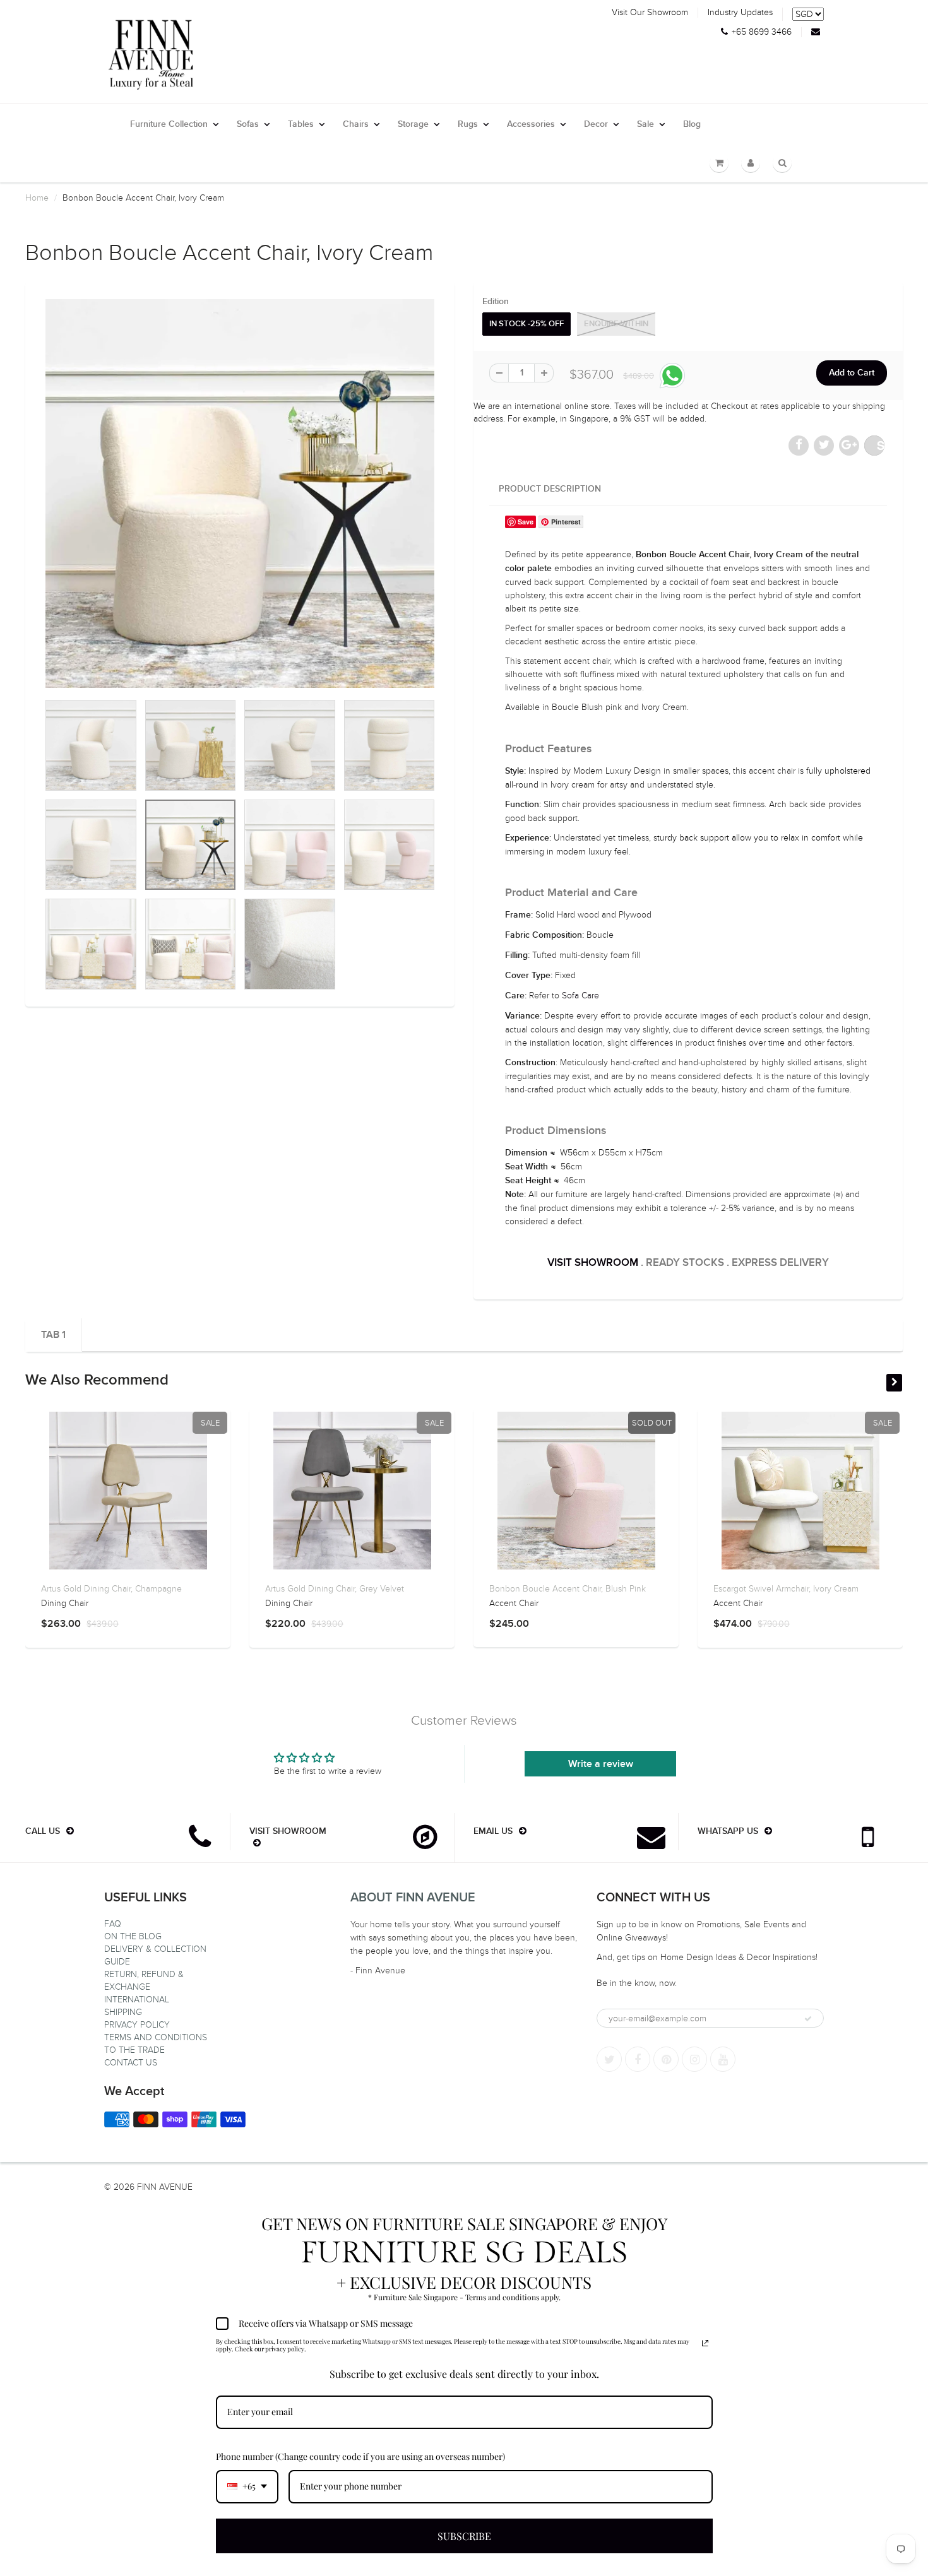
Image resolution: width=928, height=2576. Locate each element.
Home (37, 198)
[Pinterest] (666, 2059)
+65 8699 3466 (762, 32)
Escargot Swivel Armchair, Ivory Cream (786, 1589)
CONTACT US (131, 2063)
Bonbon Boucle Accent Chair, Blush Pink (568, 1589)
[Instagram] (694, 2059)
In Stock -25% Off (526, 324)
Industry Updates (740, 13)
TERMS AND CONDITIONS (156, 2037)
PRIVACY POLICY (137, 2025)
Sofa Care (580, 996)
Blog (692, 124)
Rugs (468, 124)
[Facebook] (638, 2059)
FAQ (113, 1924)
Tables (301, 124)
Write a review (601, 1764)
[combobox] (247, 2487)
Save (881, 445)
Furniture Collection (169, 124)
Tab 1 (53, 1335)
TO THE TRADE (134, 2050)
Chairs (356, 124)
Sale (645, 124)
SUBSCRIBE (464, 2536)
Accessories (531, 124)
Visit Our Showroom (650, 13)
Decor (596, 124)
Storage (413, 124)
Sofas (248, 124)
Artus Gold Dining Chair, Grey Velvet (335, 1589)
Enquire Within (616, 324)
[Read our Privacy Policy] (705, 2343)
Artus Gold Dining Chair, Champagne (111, 1589)
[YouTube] (723, 2059)
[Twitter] (609, 2059)
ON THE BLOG (133, 1936)
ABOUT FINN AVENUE (413, 1898)
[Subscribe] (808, 2019)
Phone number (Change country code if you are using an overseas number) (360, 2456)
